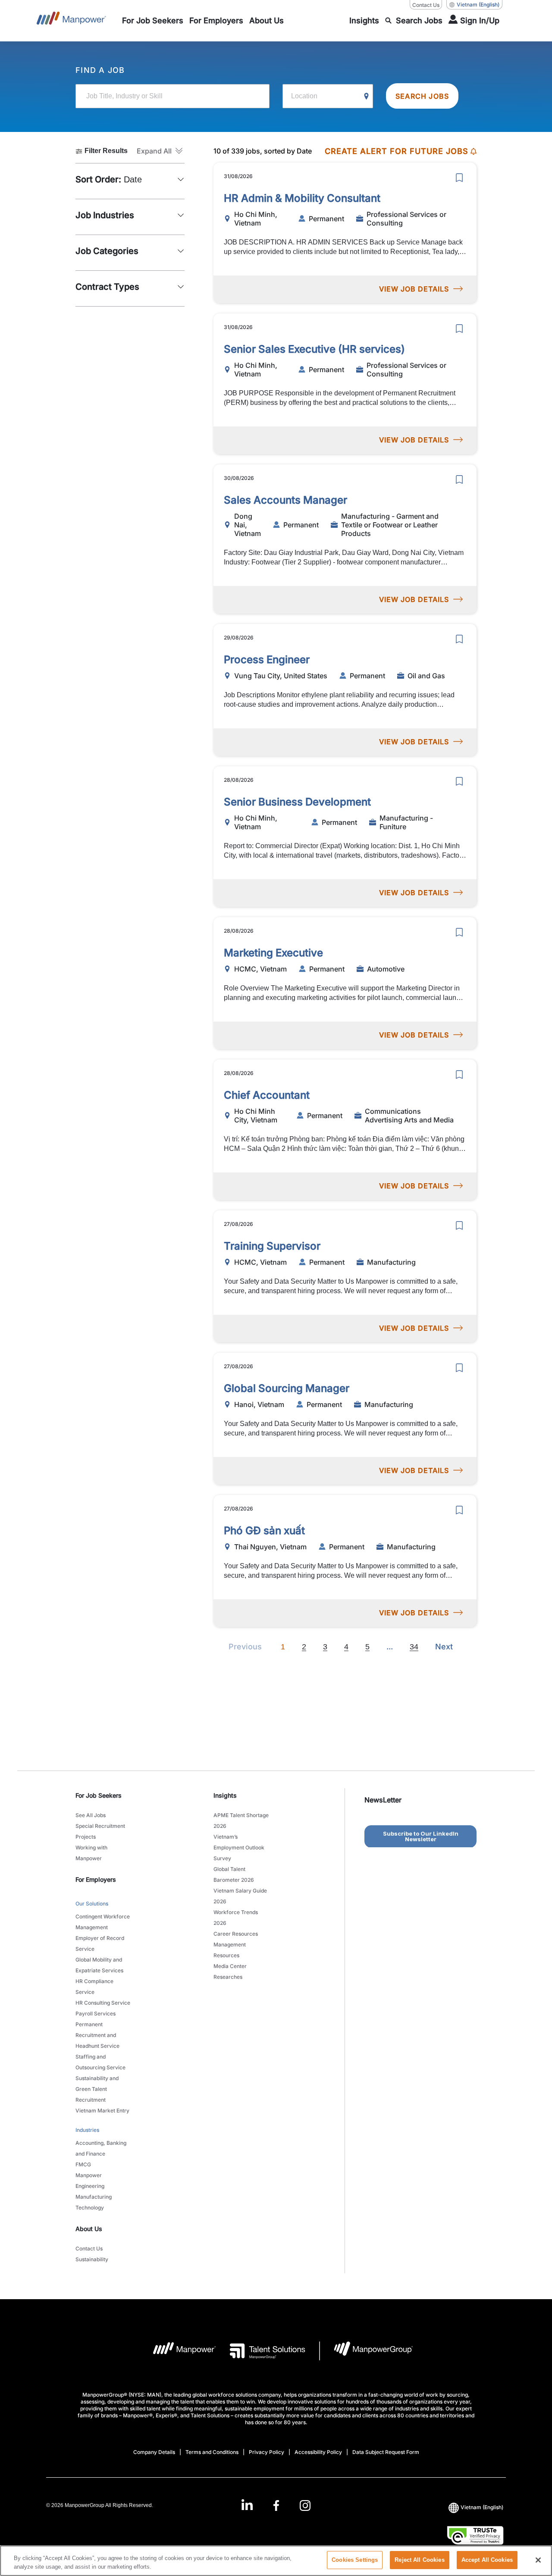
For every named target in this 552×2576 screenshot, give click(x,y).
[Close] (538, 2560)
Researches (228, 1977)
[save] (459, 178)
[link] (276, 2505)
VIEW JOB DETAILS (414, 289)
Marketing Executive (273, 953)
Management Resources (230, 1950)
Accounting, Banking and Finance (101, 2148)
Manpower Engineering (90, 2181)
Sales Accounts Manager (285, 500)
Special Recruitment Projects (100, 1831)
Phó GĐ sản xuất (264, 1531)
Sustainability (92, 2259)
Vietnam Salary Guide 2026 (240, 1896)
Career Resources (236, 1934)
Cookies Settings (355, 2560)
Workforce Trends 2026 (236, 1918)
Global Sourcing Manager (287, 1388)
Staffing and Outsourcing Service (100, 2062)
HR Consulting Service (103, 2003)
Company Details (154, 2452)
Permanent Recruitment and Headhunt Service (97, 2035)
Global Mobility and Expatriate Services (99, 1965)
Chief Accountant (267, 1095)
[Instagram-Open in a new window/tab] (305, 2505)
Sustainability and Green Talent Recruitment (97, 2089)
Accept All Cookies (487, 2560)
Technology (90, 2208)
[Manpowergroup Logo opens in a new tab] (366, 2351)
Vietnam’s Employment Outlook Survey (239, 1847)
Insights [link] (225, 1795)
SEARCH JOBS (422, 96)
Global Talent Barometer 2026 (234, 1874)
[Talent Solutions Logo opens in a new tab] (261, 2351)
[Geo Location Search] (367, 97)
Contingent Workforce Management (103, 1922)
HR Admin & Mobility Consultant (302, 198)
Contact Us (426, 5)
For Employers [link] (96, 1879)
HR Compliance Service (94, 1987)
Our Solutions (92, 1904)
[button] (161, 151)
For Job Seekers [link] (99, 1795)
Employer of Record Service (100, 1943)
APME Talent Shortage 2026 (241, 1821)
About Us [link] (89, 2229)
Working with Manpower (91, 1853)
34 (414, 1647)
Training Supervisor (272, 1246)
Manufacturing (94, 2197)
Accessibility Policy (318, 2452)
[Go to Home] (71, 21)
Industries (87, 2130)
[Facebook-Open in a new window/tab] (276, 2505)
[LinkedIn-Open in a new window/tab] (247, 2505)
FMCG (83, 2164)
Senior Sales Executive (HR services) (314, 349)
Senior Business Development (297, 802)
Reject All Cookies (419, 2560)
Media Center (230, 1966)
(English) (478, 5)
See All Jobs (91, 1815)
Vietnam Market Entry (102, 2111)
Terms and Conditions (212, 2452)
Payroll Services (96, 2013)
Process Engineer (267, 660)
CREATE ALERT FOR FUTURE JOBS (397, 151)
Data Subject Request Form (386, 2452)
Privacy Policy (267, 2452)
